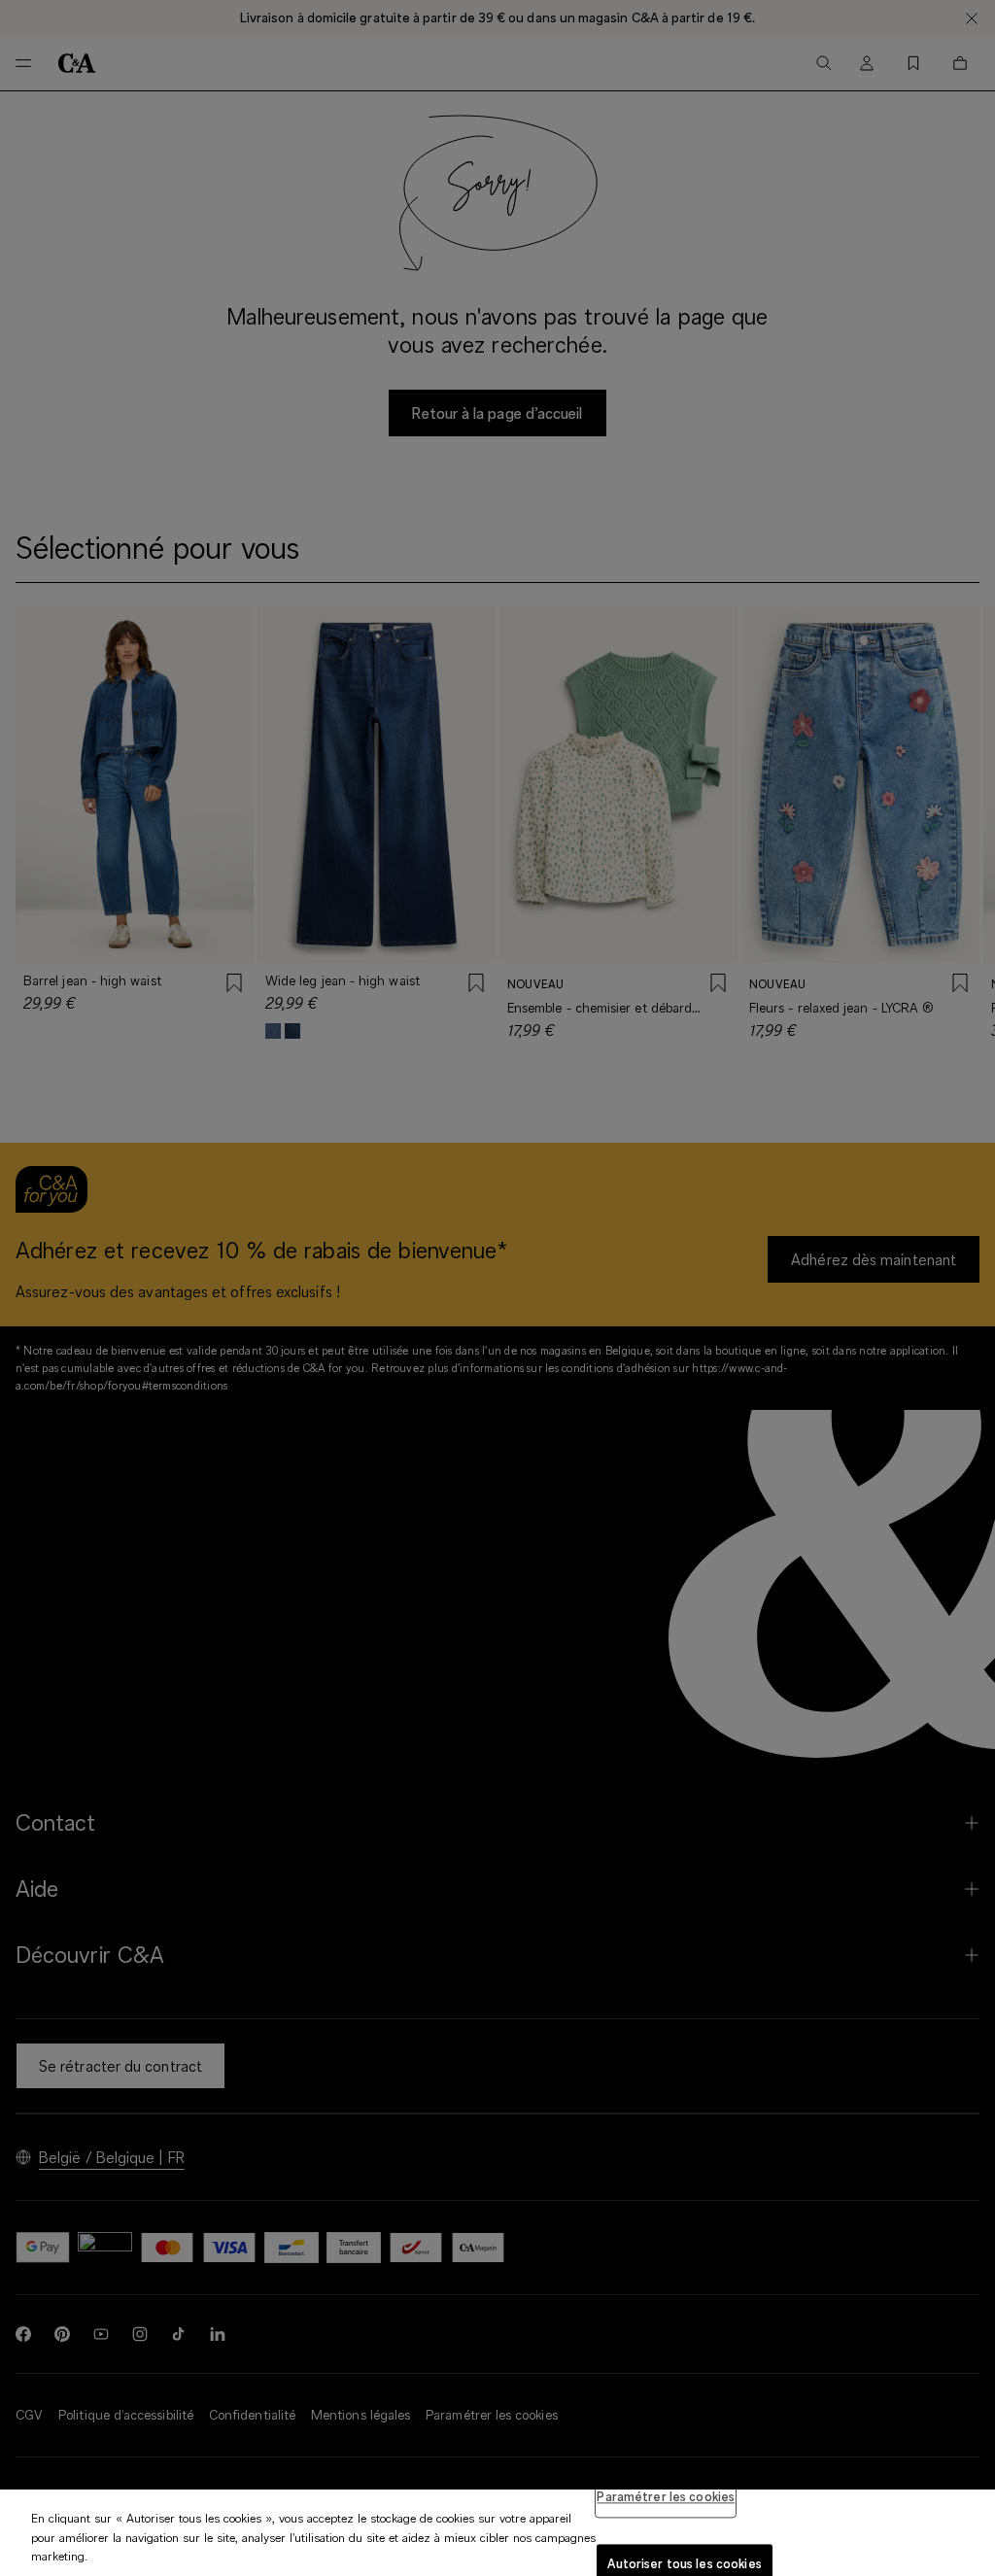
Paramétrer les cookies (666, 2496)
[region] (497, 2533)
